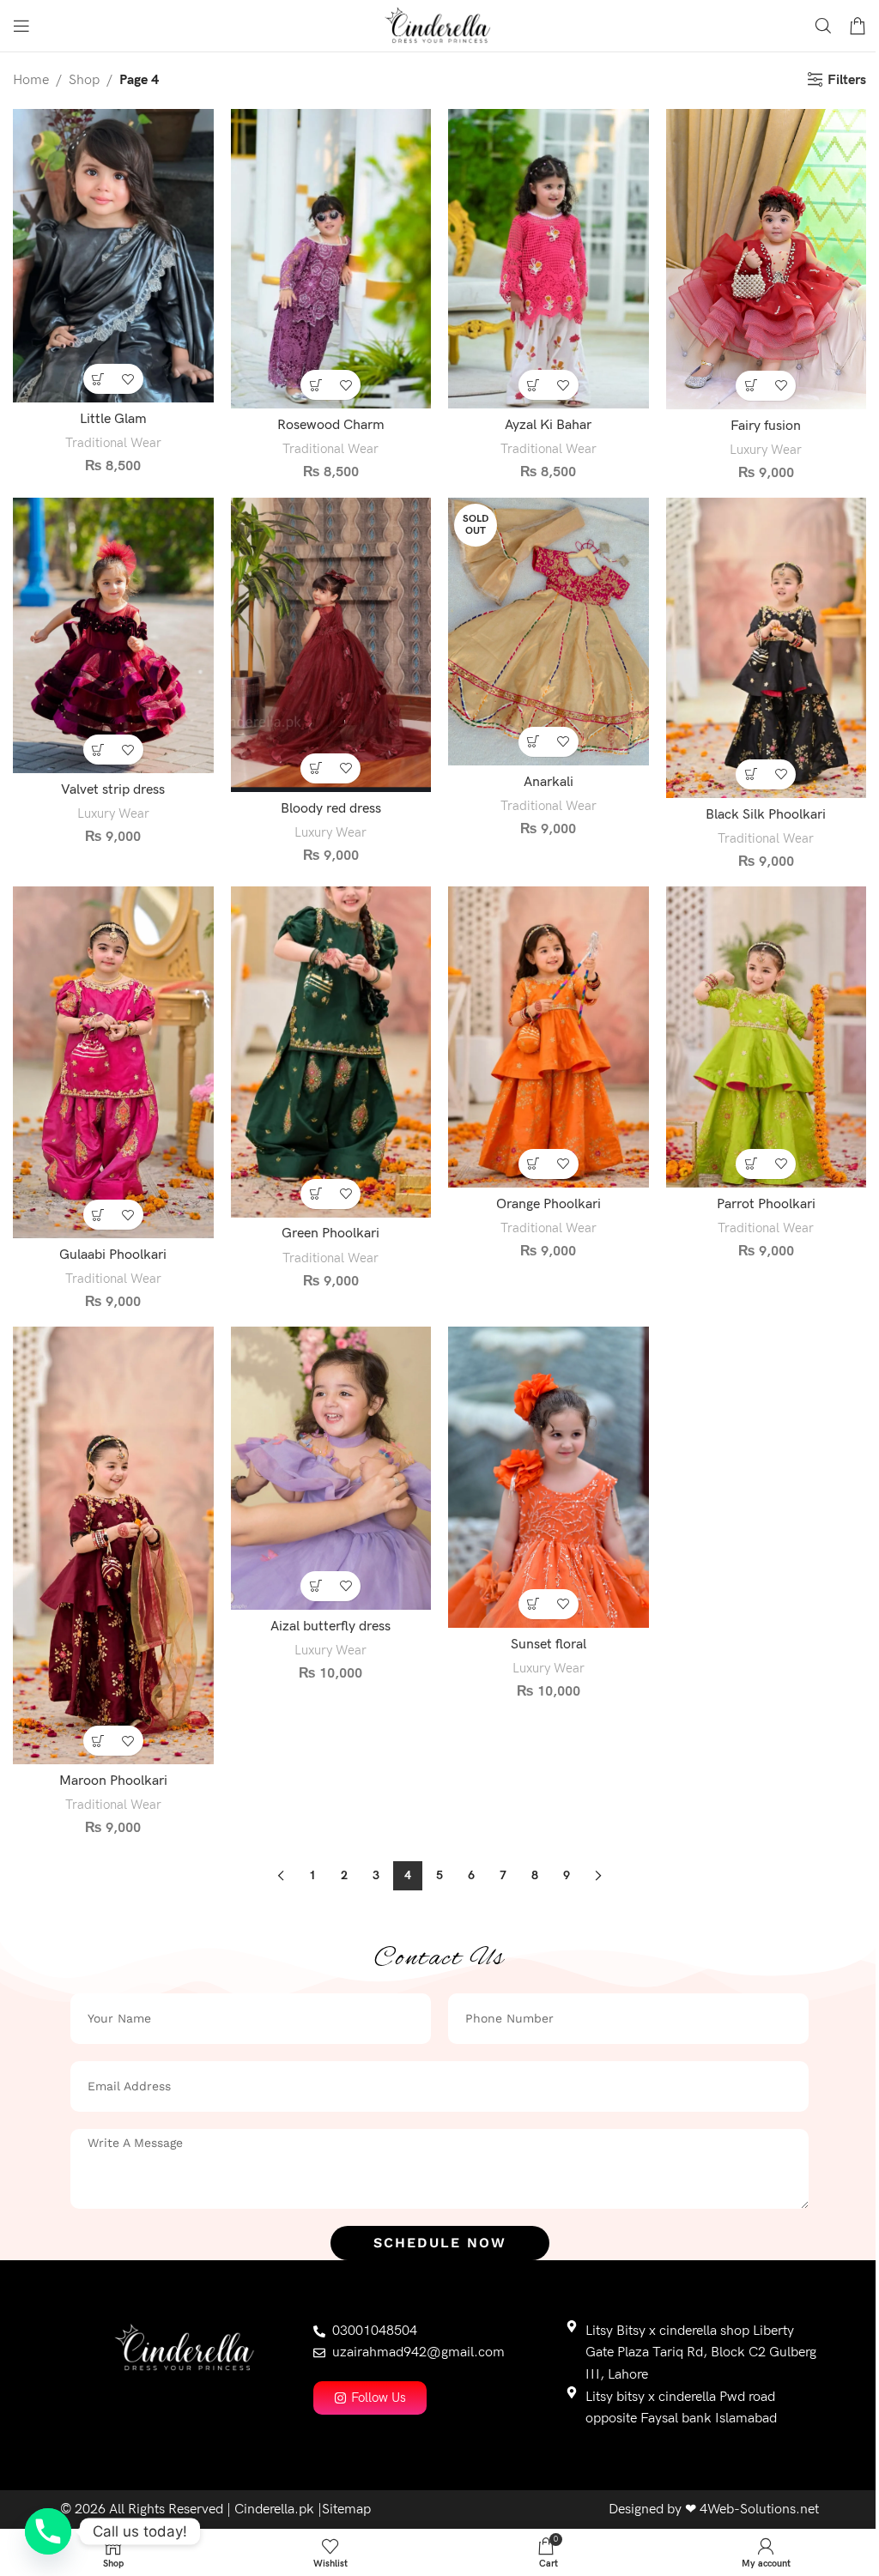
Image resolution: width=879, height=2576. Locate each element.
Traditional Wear (113, 443)
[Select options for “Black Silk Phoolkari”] (751, 774)
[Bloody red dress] (331, 645)
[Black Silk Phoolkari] (767, 648)
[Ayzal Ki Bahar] (549, 259)
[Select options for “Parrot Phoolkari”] (751, 1164)
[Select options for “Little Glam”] (98, 379)
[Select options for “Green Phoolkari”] (315, 1194)
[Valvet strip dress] (113, 635)
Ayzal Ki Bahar (548, 425)
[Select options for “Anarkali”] (533, 742)
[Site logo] (440, 25)
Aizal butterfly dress (330, 1627)
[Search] (823, 26)
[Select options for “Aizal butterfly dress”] (315, 1586)
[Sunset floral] (549, 1477)
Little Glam (113, 419)
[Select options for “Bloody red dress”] (315, 768)
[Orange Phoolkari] (549, 1037)
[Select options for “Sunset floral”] (533, 1604)
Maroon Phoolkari (113, 1781)
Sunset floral (549, 1645)
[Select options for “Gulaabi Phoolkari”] (98, 1215)
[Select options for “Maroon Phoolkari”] (98, 1741)
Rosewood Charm (331, 425)
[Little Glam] (113, 256)
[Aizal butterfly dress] (331, 1468)
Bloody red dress (331, 809)
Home (31, 80)
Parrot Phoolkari (766, 1204)
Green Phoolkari (330, 1234)
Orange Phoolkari (549, 1204)
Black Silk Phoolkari (766, 815)
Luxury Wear (766, 450)
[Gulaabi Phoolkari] (113, 1062)
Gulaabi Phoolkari (113, 1255)
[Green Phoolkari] (331, 1052)
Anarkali (549, 782)
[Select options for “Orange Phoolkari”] (533, 1164)
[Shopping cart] (858, 26)
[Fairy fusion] (767, 259)
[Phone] (48, 2531)
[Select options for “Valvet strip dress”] (98, 750)
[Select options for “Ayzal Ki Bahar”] (533, 385)
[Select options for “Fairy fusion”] (751, 386)
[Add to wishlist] (128, 379)
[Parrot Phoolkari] (767, 1037)
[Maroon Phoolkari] (113, 1545)
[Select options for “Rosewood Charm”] (315, 385)
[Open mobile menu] (21, 26)
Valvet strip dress (113, 790)
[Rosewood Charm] (331, 259)
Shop (84, 80)
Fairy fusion (766, 426)
